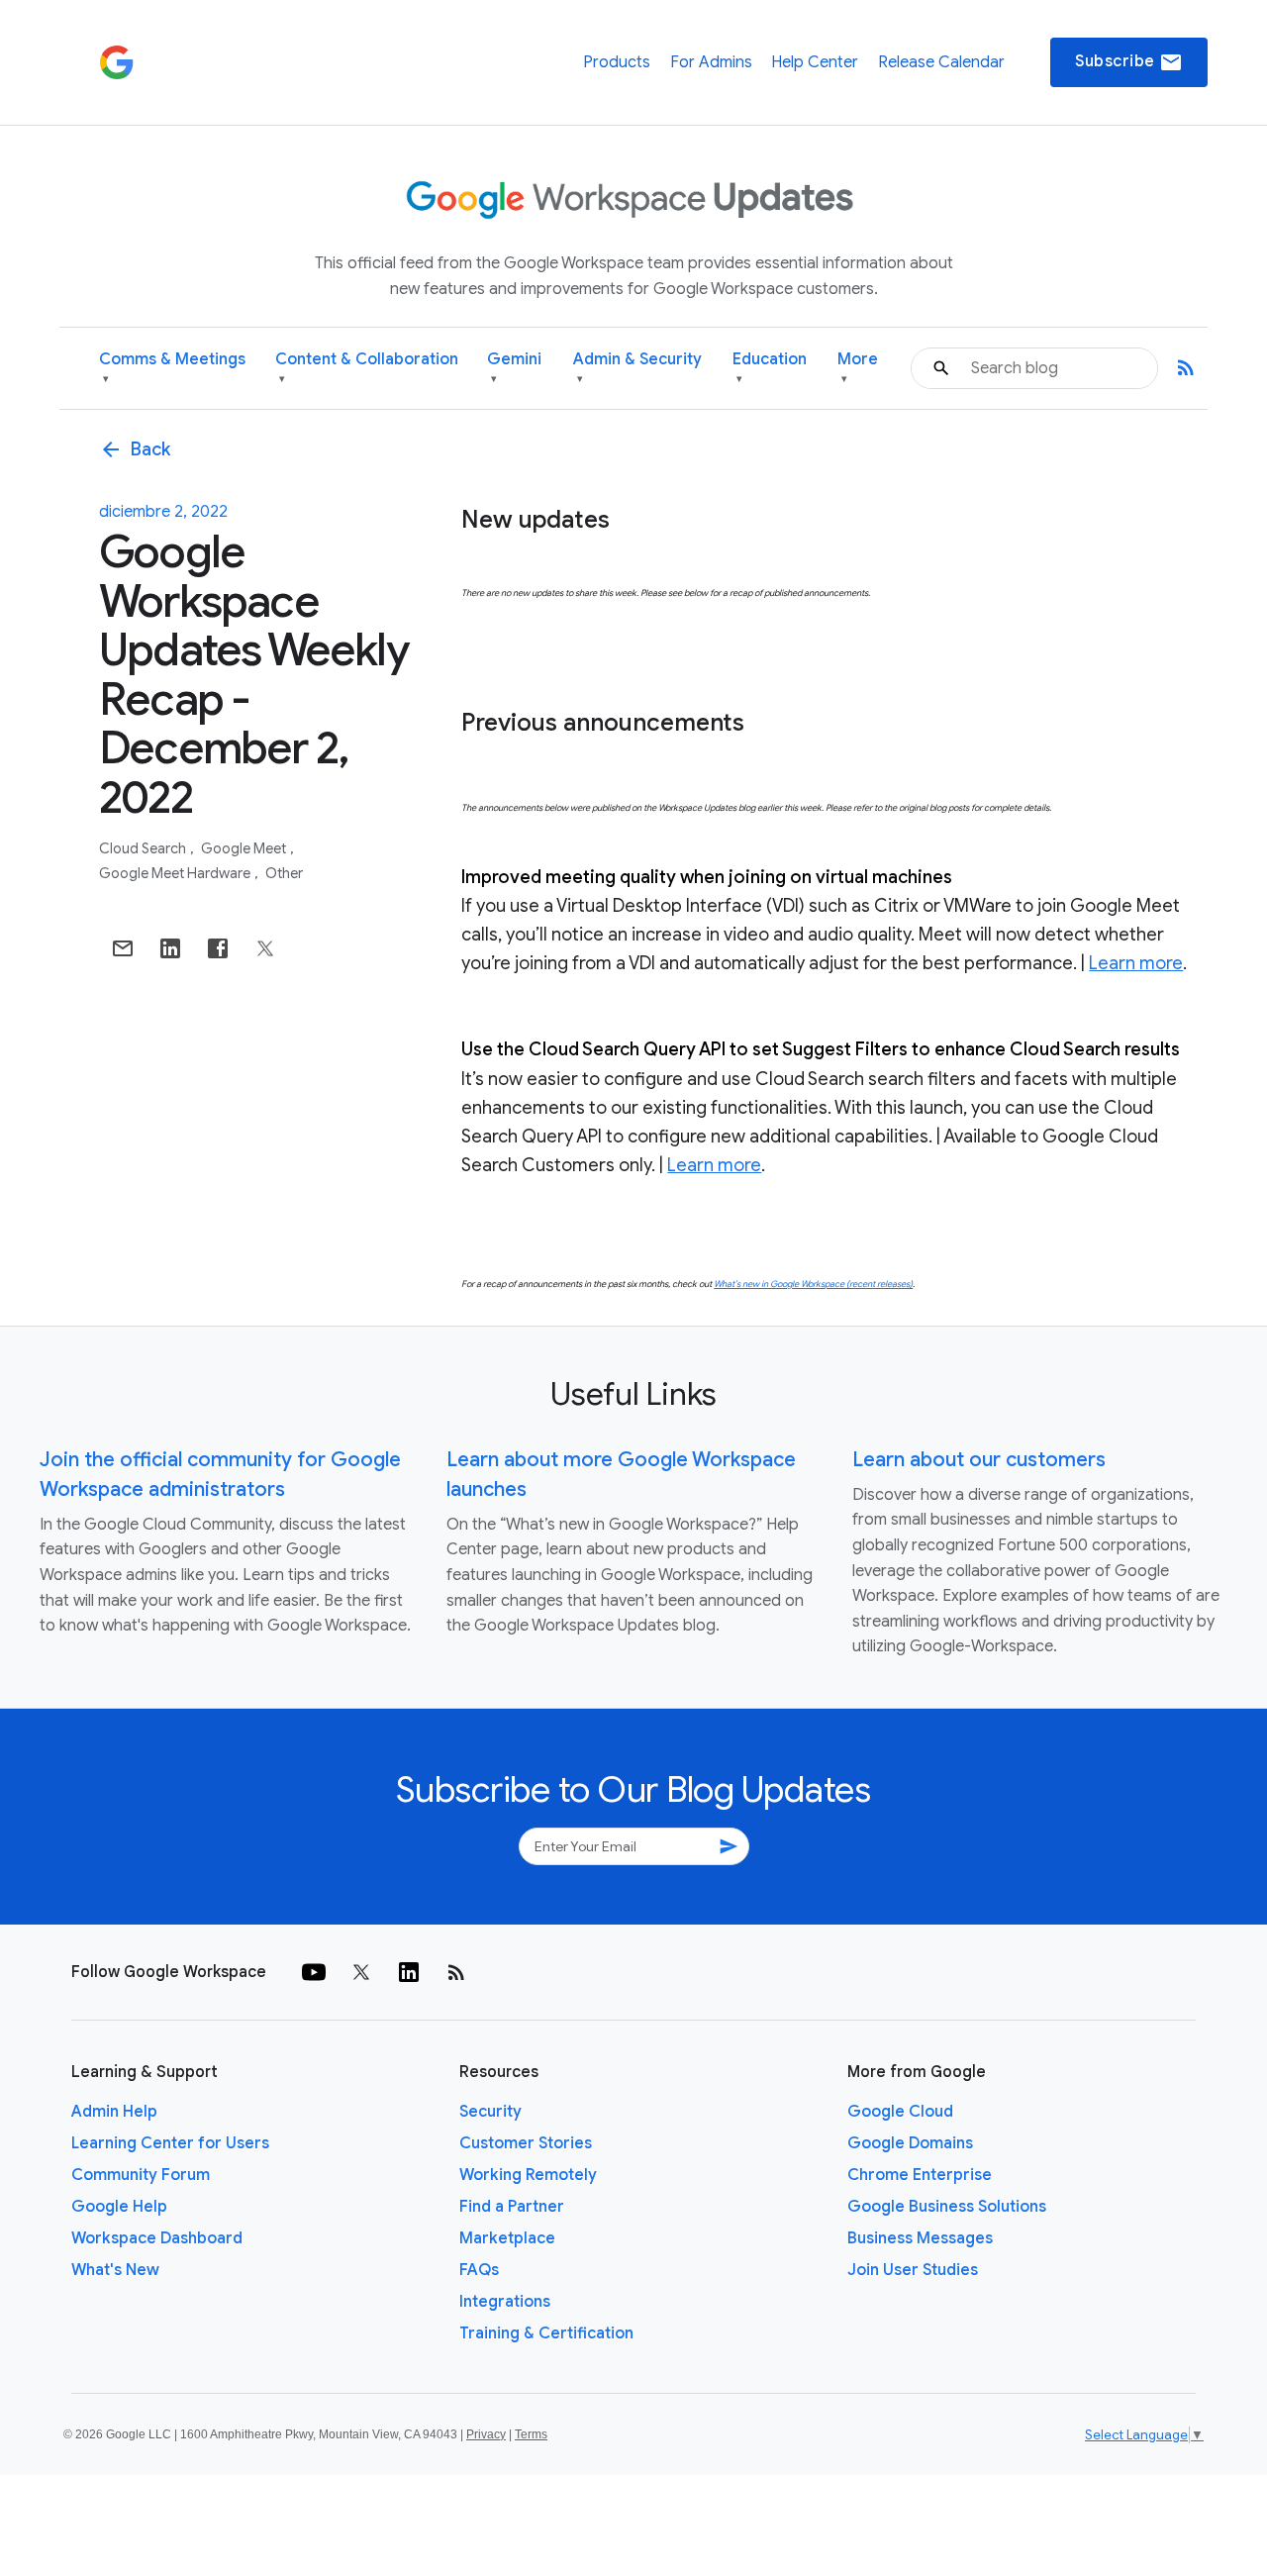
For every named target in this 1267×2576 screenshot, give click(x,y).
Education (770, 368)
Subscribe (1129, 62)
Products (617, 62)
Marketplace (507, 2238)
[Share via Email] (123, 948)
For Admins (711, 62)
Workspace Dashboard (157, 2238)
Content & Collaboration (367, 368)
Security (490, 2112)
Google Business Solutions (947, 2207)
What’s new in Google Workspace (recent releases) (813, 1284)
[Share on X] (265, 948)
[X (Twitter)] (361, 1972)
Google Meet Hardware (176, 873)
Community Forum (141, 2175)
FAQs (479, 2270)
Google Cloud (900, 2112)
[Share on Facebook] (218, 948)
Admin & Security (637, 368)
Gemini (514, 368)
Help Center (815, 62)
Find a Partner (512, 2207)
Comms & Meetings (172, 368)
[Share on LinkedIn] (170, 948)
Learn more (1136, 963)
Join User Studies (913, 2270)
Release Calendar (941, 62)
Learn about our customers (979, 1460)
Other (284, 873)
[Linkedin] (409, 1972)
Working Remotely (528, 2175)
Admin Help (114, 2112)
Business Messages (920, 2238)
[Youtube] (314, 1972)
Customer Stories (526, 2143)
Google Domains (910, 2143)
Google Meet (245, 848)
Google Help (119, 2207)
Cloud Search (144, 848)
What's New (115, 2270)
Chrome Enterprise (920, 2175)
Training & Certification (546, 2333)
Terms (531, 2434)
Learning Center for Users (170, 2143)
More (858, 368)
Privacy (486, 2434)
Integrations (505, 2302)
